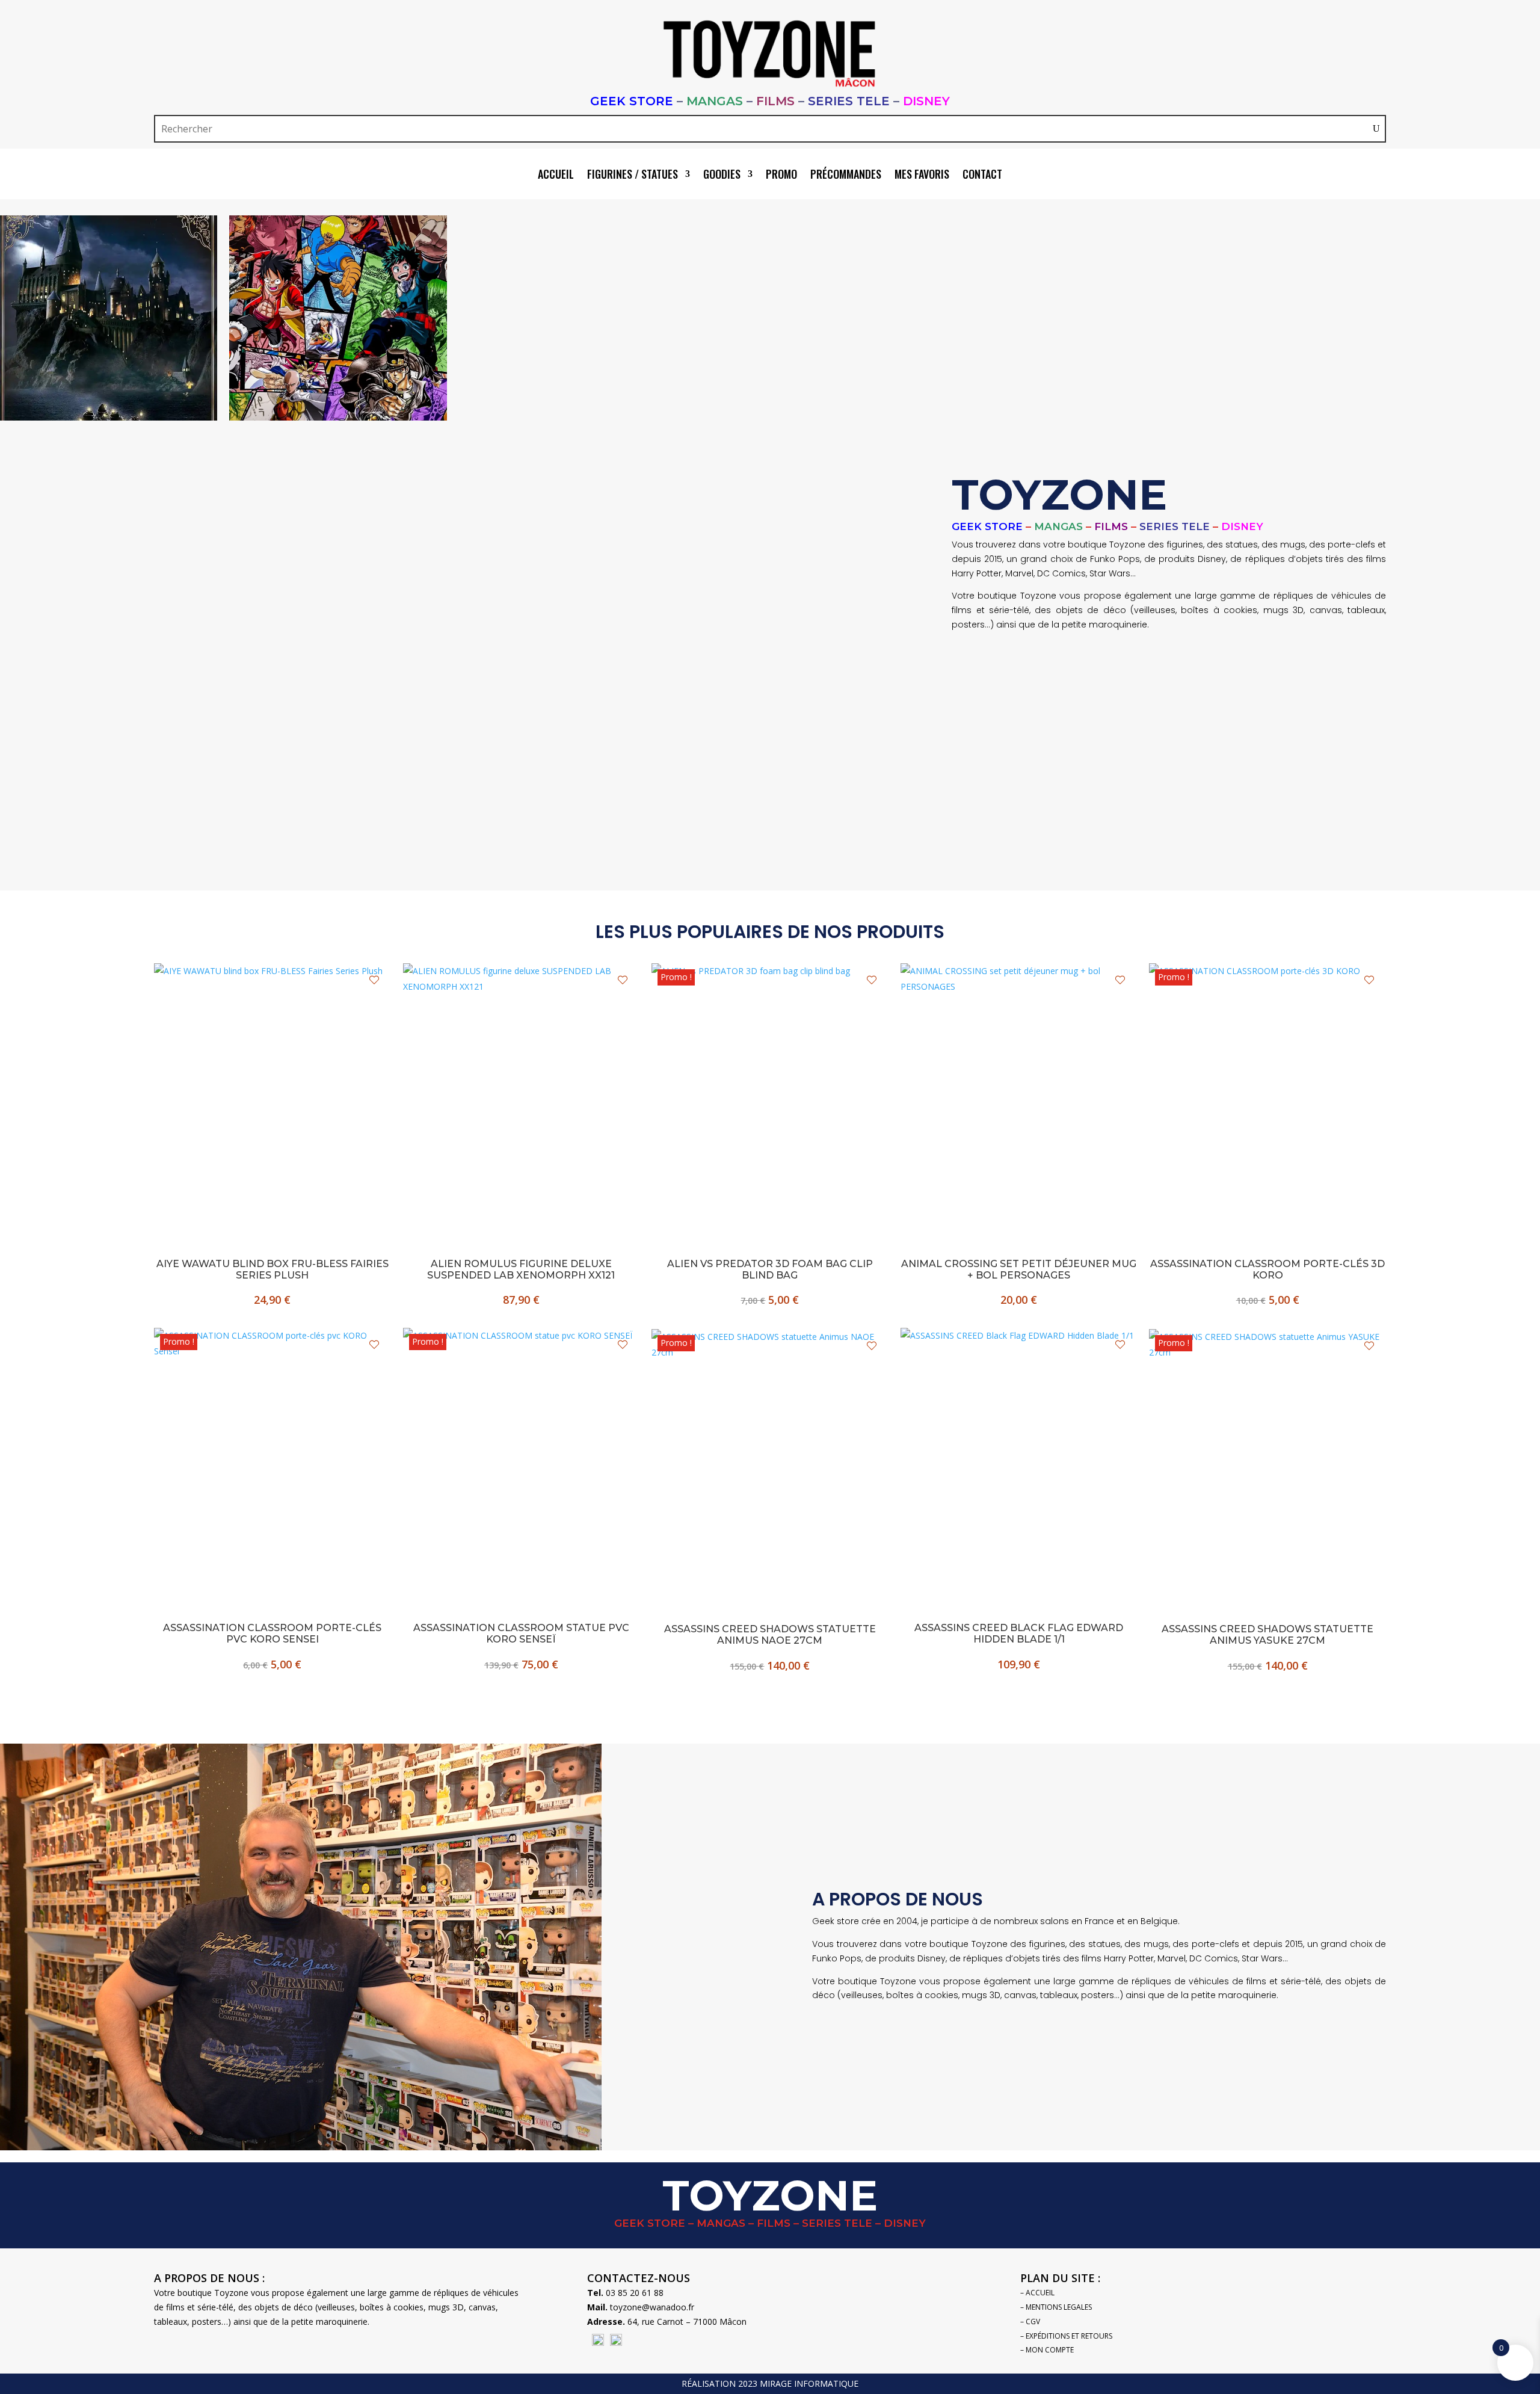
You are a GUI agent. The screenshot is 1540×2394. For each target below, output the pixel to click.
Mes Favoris (922, 176)
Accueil (556, 176)
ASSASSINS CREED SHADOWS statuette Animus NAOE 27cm (770, 1635)
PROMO (781, 176)
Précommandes (846, 176)
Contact (982, 176)
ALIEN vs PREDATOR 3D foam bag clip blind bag (770, 1269)
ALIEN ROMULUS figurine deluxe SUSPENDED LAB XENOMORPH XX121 (521, 1269)
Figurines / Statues (633, 176)
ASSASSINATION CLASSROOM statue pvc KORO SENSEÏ (521, 1634)
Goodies (722, 176)
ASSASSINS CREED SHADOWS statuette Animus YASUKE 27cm (1267, 1635)
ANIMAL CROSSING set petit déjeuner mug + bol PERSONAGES (1019, 1269)
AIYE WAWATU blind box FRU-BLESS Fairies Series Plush (273, 1269)
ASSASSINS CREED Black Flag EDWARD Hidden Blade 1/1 (1019, 1634)
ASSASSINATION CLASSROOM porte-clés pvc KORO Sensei (272, 1634)
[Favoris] (374, 980)
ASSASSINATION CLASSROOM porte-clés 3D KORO (1267, 1269)
